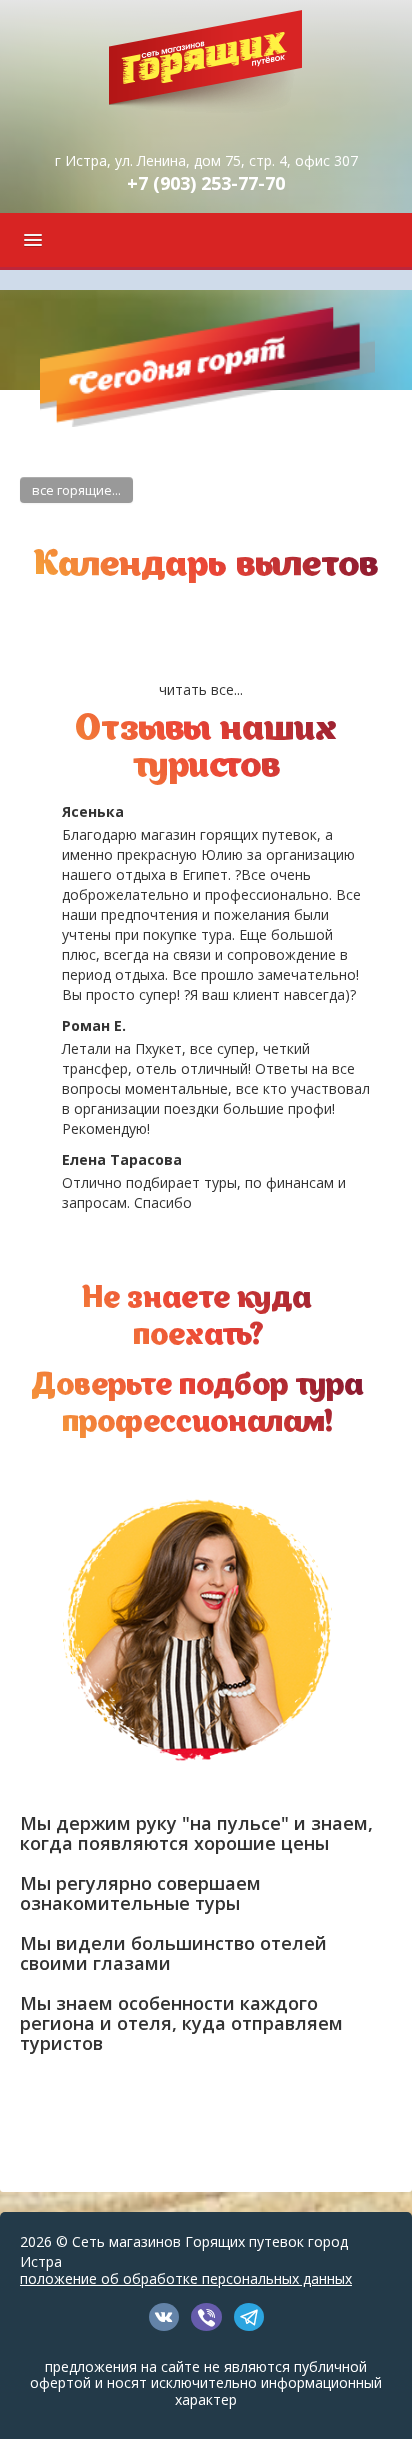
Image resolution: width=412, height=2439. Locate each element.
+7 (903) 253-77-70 (206, 183)
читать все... (201, 689)
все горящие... (76, 490)
